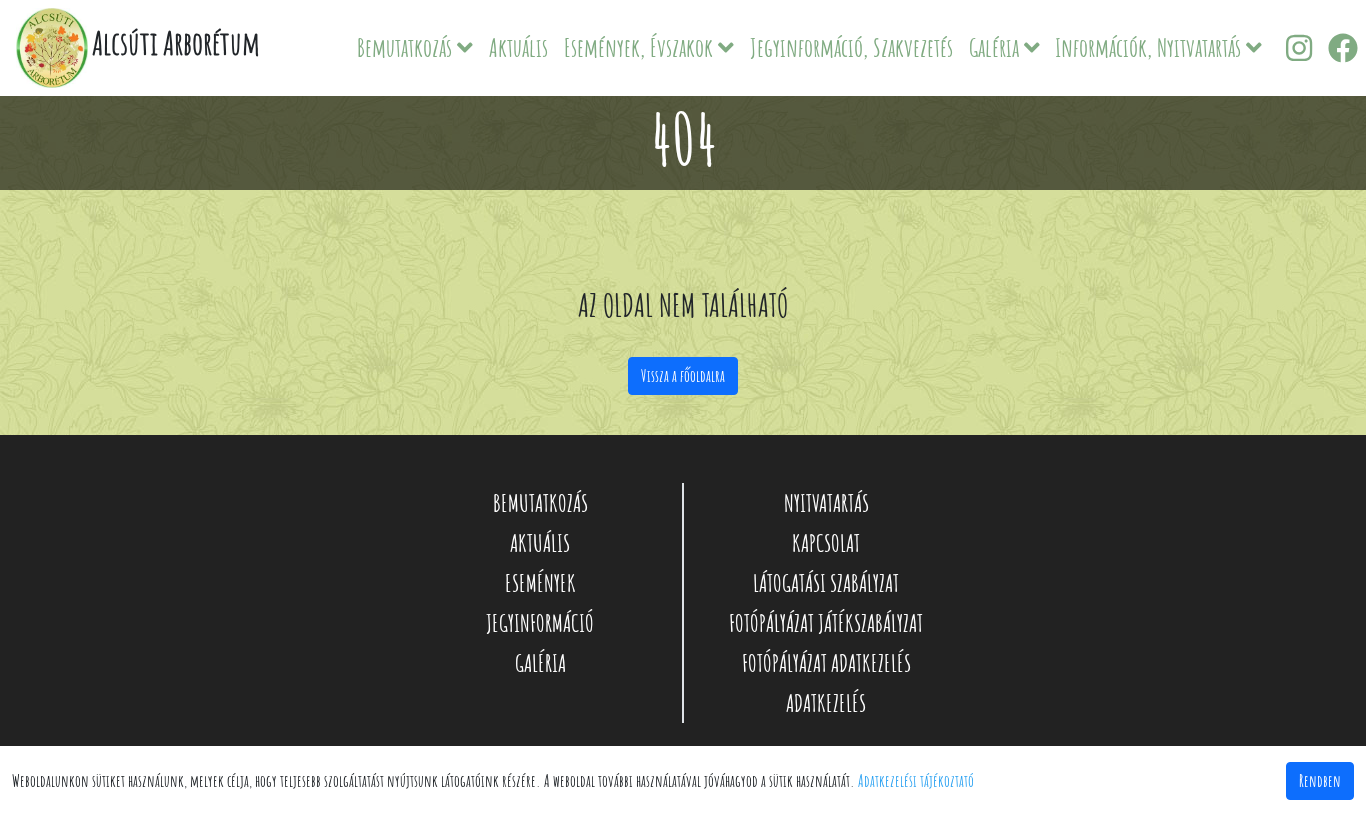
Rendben (1320, 781)
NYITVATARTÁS (826, 503)
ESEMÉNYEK (540, 583)
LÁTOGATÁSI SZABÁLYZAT (826, 583)
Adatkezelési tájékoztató (916, 781)
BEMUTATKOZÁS (540, 503)
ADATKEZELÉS (826, 703)
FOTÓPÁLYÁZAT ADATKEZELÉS (826, 663)
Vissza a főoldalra (683, 376)
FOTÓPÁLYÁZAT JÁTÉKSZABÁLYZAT (826, 623)
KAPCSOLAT (826, 543)
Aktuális (518, 47)
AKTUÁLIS (540, 543)
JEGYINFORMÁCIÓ (540, 623)
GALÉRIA (540, 663)
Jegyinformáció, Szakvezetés (851, 47)
